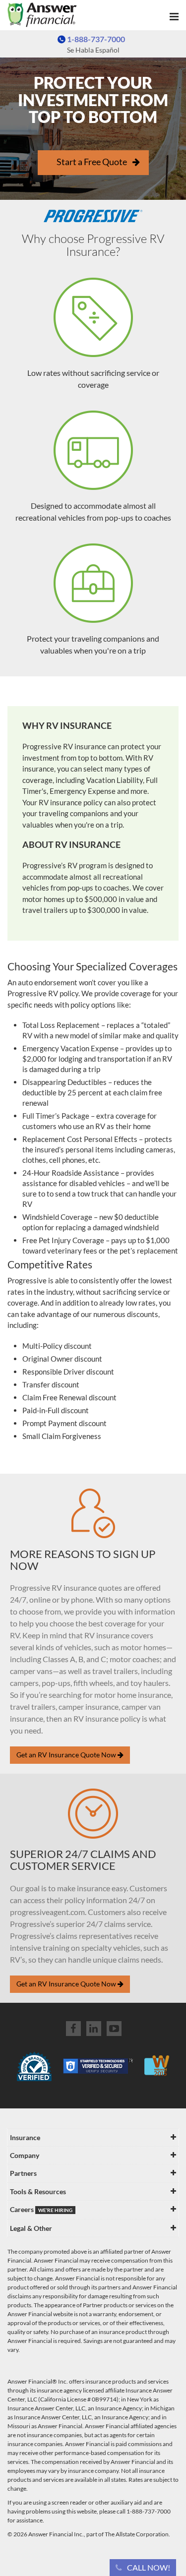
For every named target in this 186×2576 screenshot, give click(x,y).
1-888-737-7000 (96, 39)
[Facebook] (73, 2029)
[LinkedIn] (94, 2029)
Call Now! (149, 2567)
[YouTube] (114, 2029)
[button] (143, 2568)
